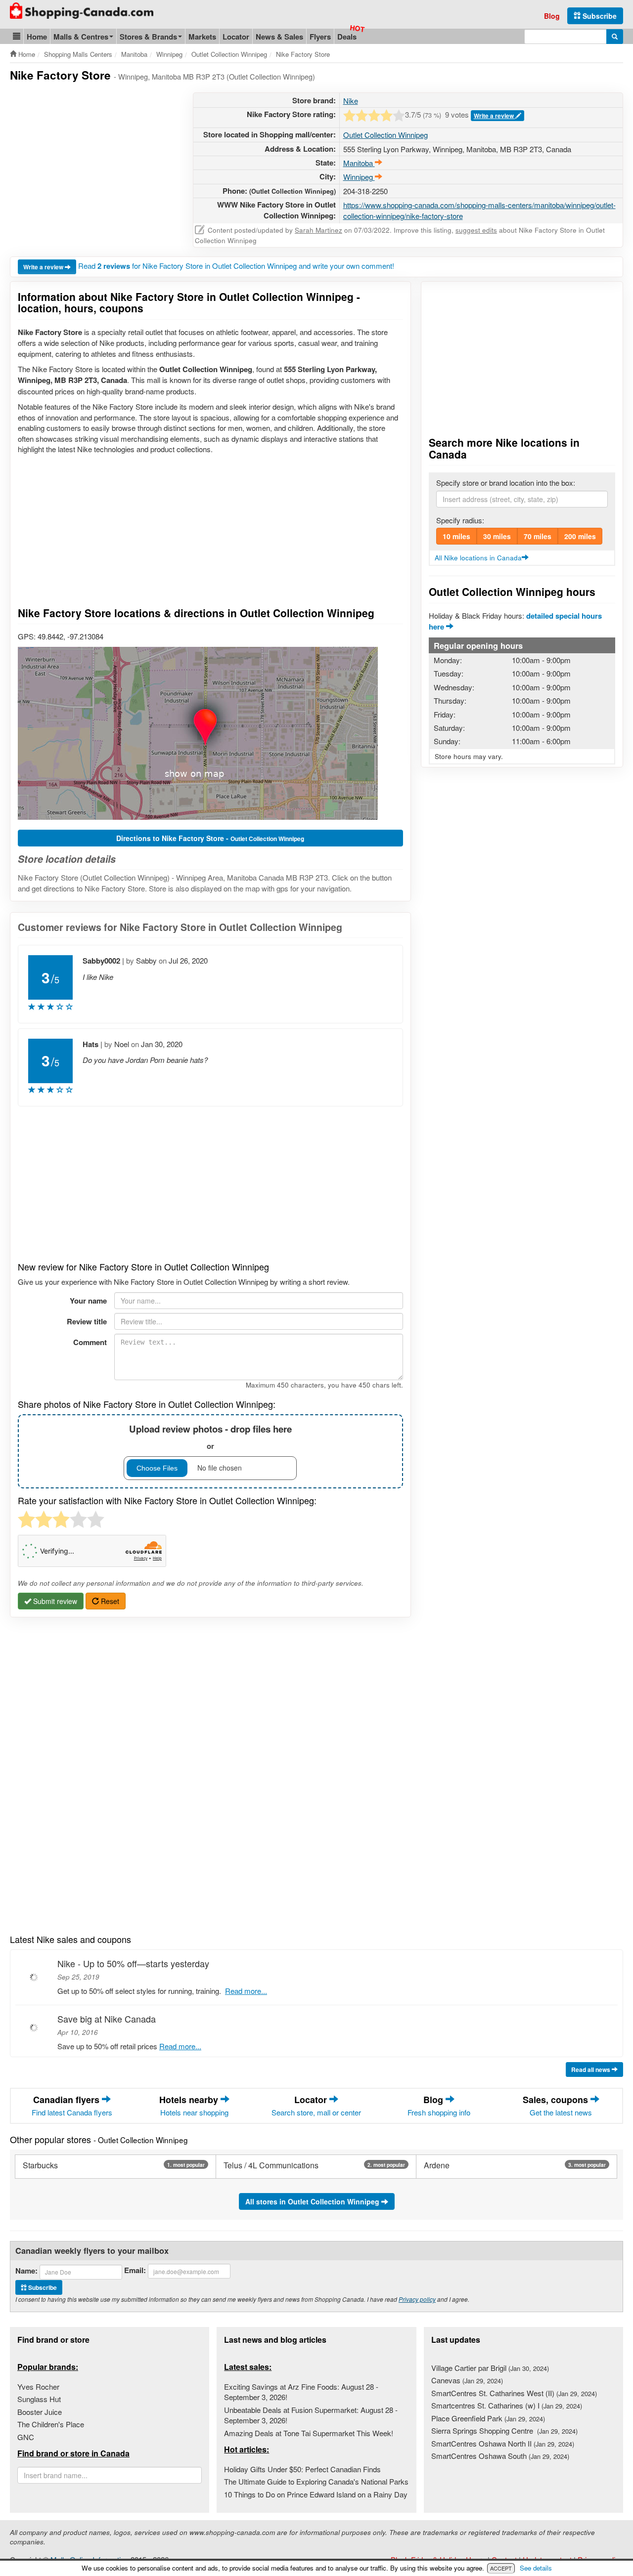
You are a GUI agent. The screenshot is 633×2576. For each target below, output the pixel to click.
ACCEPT (501, 2568)
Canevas (467, 2380)
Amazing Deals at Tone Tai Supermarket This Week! (309, 2433)
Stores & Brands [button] (148, 37)
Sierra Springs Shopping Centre (504, 2430)
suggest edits (476, 230)
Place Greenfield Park (488, 2418)
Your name (88, 1301)
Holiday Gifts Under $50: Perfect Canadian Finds (302, 2469)
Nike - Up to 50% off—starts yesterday (133, 1963)
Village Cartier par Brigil (490, 2368)
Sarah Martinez (318, 230)
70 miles (538, 536)
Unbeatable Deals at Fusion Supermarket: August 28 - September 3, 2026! (311, 2415)
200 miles (580, 536)
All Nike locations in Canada (478, 558)
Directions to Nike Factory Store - (210, 838)
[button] (17, 36)
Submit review (54, 1601)
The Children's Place (51, 2424)
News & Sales (279, 37)
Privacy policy (417, 2299)
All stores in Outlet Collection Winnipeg (313, 2201)
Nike (351, 101)
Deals (347, 37)
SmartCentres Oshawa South (500, 2456)
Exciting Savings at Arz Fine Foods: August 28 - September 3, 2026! (301, 2392)
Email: (135, 2270)
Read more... (246, 1991)
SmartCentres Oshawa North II (503, 2443)
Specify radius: (460, 520)
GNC (26, 2437)
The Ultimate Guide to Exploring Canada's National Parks (316, 2481)
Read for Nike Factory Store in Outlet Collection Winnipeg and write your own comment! (236, 266)
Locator (236, 37)
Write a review (495, 116)
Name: (26, 2271)
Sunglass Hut (39, 2399)
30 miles (497, 536)
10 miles (456, 536)
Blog (552, 16)
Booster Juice (40, 2412)
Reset (109, 1601)
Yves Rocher (38, 2386)
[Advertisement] (93, 162)
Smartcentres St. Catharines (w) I (507, 2405)
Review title (87, 1321)
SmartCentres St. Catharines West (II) (514, 2393)
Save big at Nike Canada (107, 2019)
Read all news (591, 2069)
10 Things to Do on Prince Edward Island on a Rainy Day (316, 2494)
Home (37, 37)
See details (536, 2568)
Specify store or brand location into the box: (506, 483)
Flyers (320, 37)
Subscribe (599, 16)
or (210, 1437)
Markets (202, 37)
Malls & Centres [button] (81, 37)
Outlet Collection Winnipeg (385, 135)
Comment (90, 1342)
